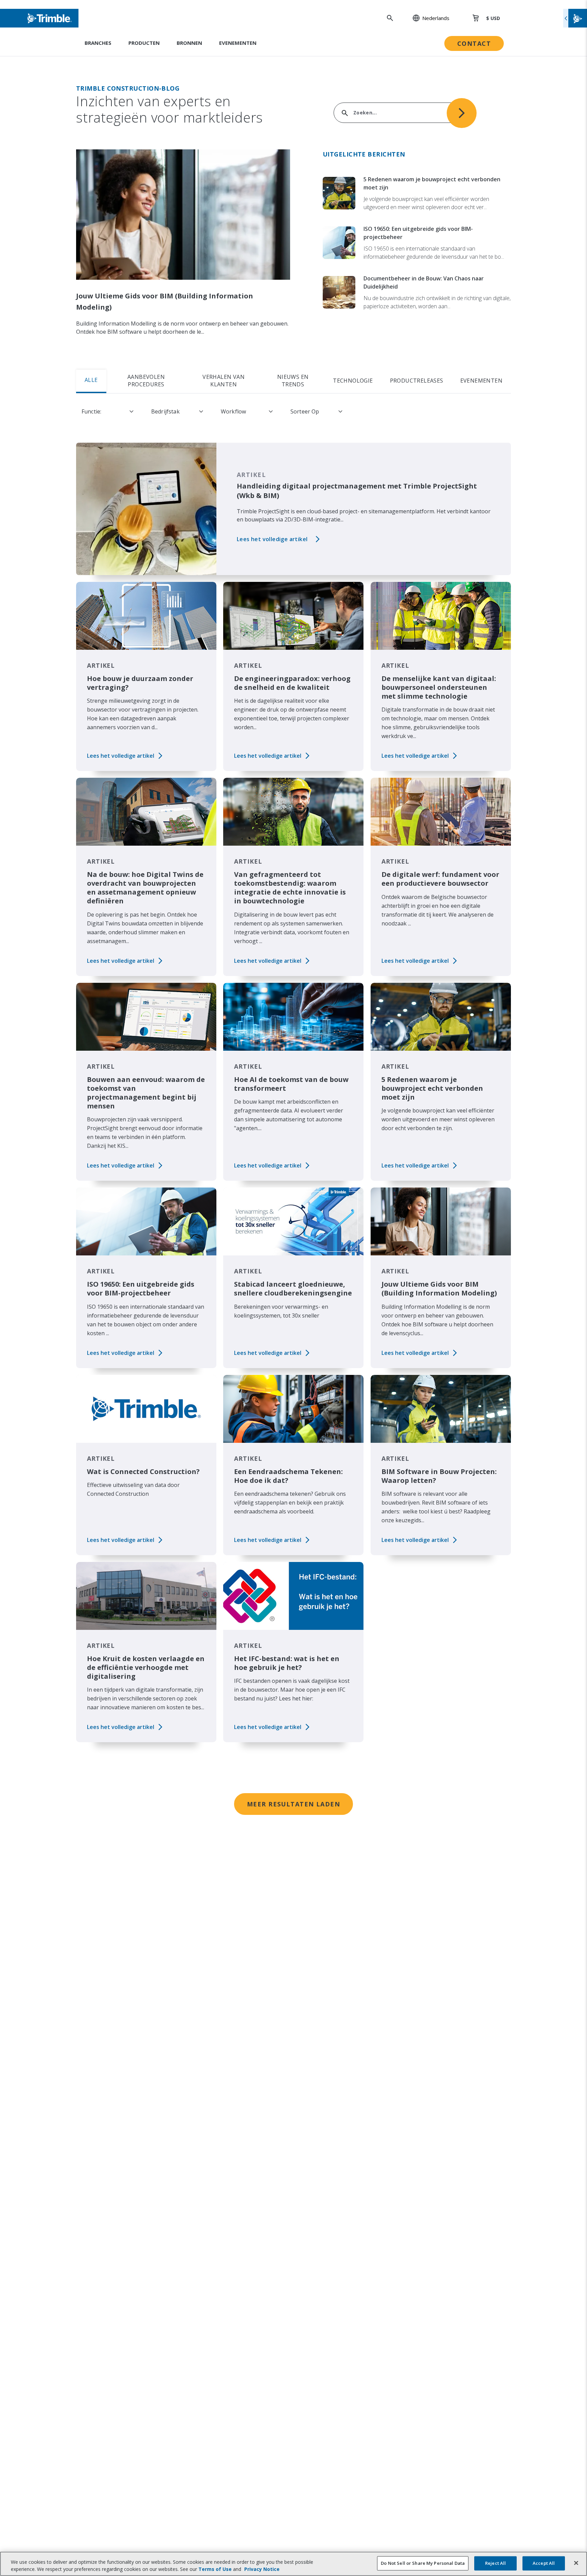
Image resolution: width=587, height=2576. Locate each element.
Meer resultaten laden (293, 1804)
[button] (427, 18)
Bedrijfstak (165, 411)
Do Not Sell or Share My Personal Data (423, 2563)
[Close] (576, 2563)
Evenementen (238, 43)
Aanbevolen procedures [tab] (146, 381)
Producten (144, 43)
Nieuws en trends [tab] (293, 381)
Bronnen (189, 43)
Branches (98, 43)
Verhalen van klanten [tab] (224, 381)
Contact (474, 43)
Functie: (91, 411)
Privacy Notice (262, 2569)
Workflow (233, 411)
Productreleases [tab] (417, 381)
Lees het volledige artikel (272, 539)
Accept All (544, 2563)
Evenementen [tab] (481, 381)
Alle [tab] (91, 380)
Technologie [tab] (353, 381)
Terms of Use (215, 2569)
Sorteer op (305, 411)
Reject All (495, 2563)
